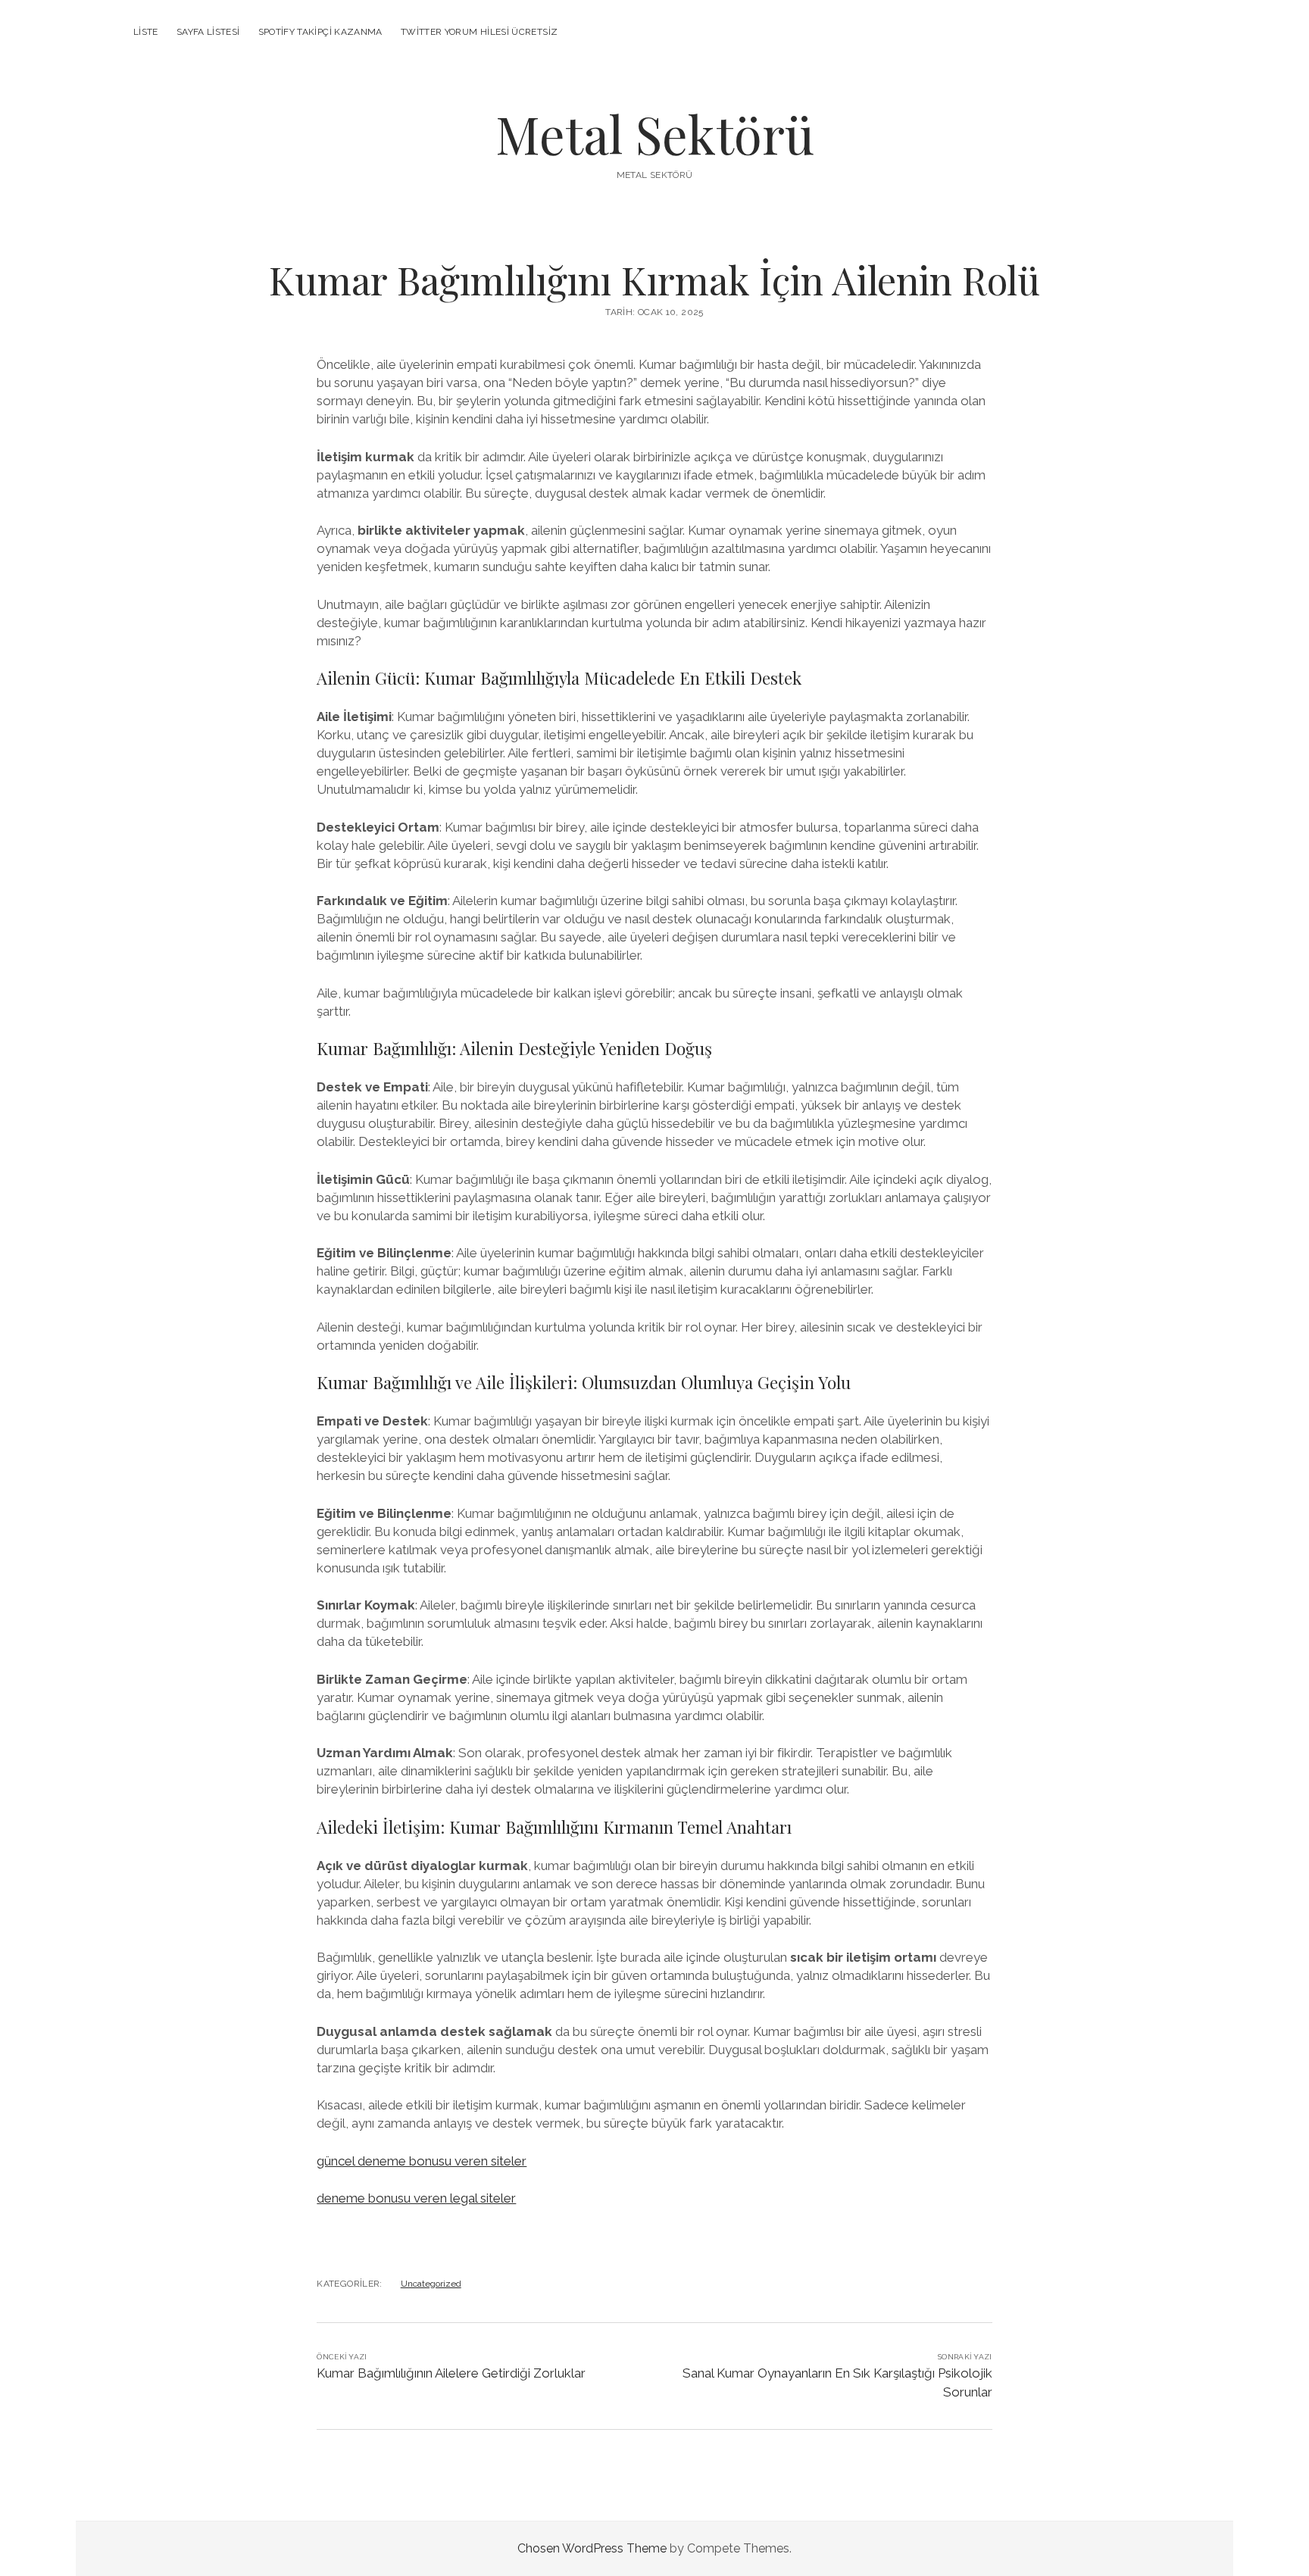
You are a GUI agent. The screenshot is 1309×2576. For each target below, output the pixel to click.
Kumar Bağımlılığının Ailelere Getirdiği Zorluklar (451, 2373)
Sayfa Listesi (208, 32)
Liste (146, 32)
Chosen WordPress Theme (592, 2548)
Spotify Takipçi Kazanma (320, 32)
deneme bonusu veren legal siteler (416, 2198)
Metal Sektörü (655, 134)
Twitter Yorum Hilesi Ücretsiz (479, 32)
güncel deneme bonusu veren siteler (422, 2161)
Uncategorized (431, 2284)
